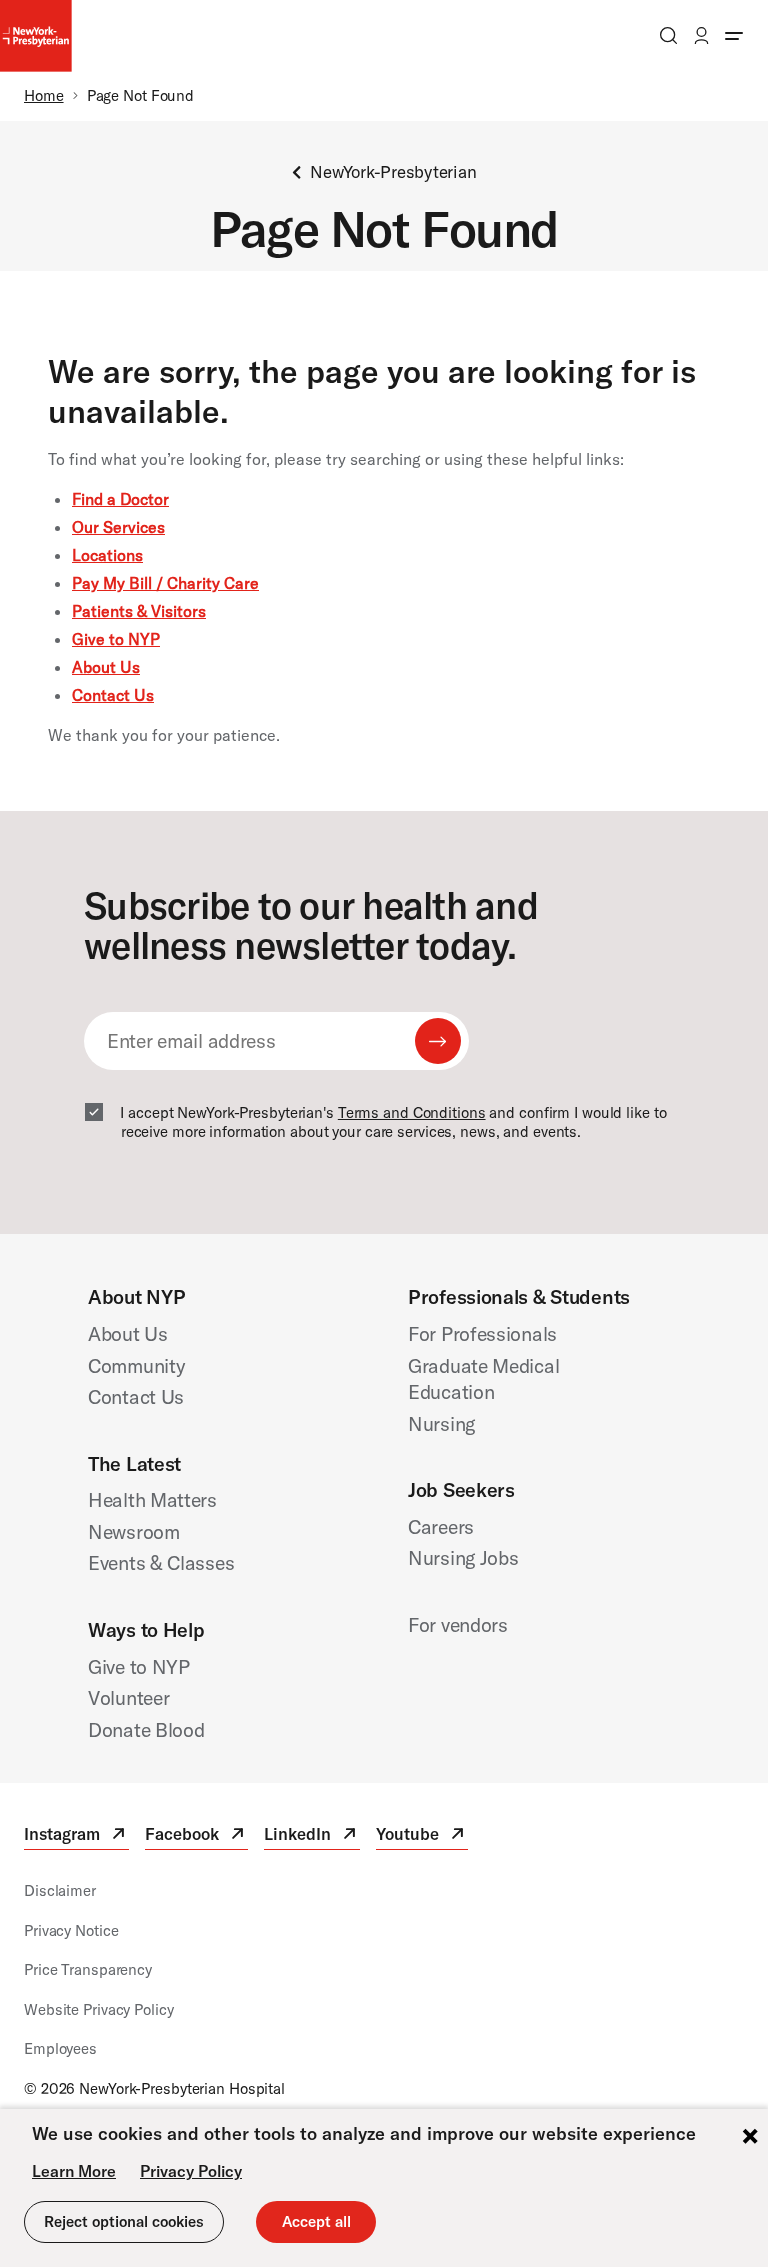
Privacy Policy (191, 2171)
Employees (60, 2048)
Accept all (316, 2221)
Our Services (118, 527)
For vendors (458, 1624)
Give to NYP (116, 639)
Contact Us (113, 695)
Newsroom (134, 1531)
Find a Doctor (120, 499)
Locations (107, 555)
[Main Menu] (734, 35)
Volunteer (128, 1697)
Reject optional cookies (124, 2221)
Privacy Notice (71, 1930)
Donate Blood (146, 1729)
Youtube (422, 1836)
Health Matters (152, 1499)
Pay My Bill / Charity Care (165, 583)
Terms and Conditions (412, 1112)
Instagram (76, 1836)
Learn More (74, 2171)
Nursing (441, 1423)
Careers (441, 1526)
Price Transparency (88, 1969)
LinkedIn (312, 1836)
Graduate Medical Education (483, 1379)
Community (136, 1365)
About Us (106, 667)
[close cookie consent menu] (750, 2138)
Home (44, 95)
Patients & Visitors (139, 611)
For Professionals (482, 1333)
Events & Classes (161, 1562)
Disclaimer (60, 1890)
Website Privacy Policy (99, 2009)
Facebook (196, 1836)
